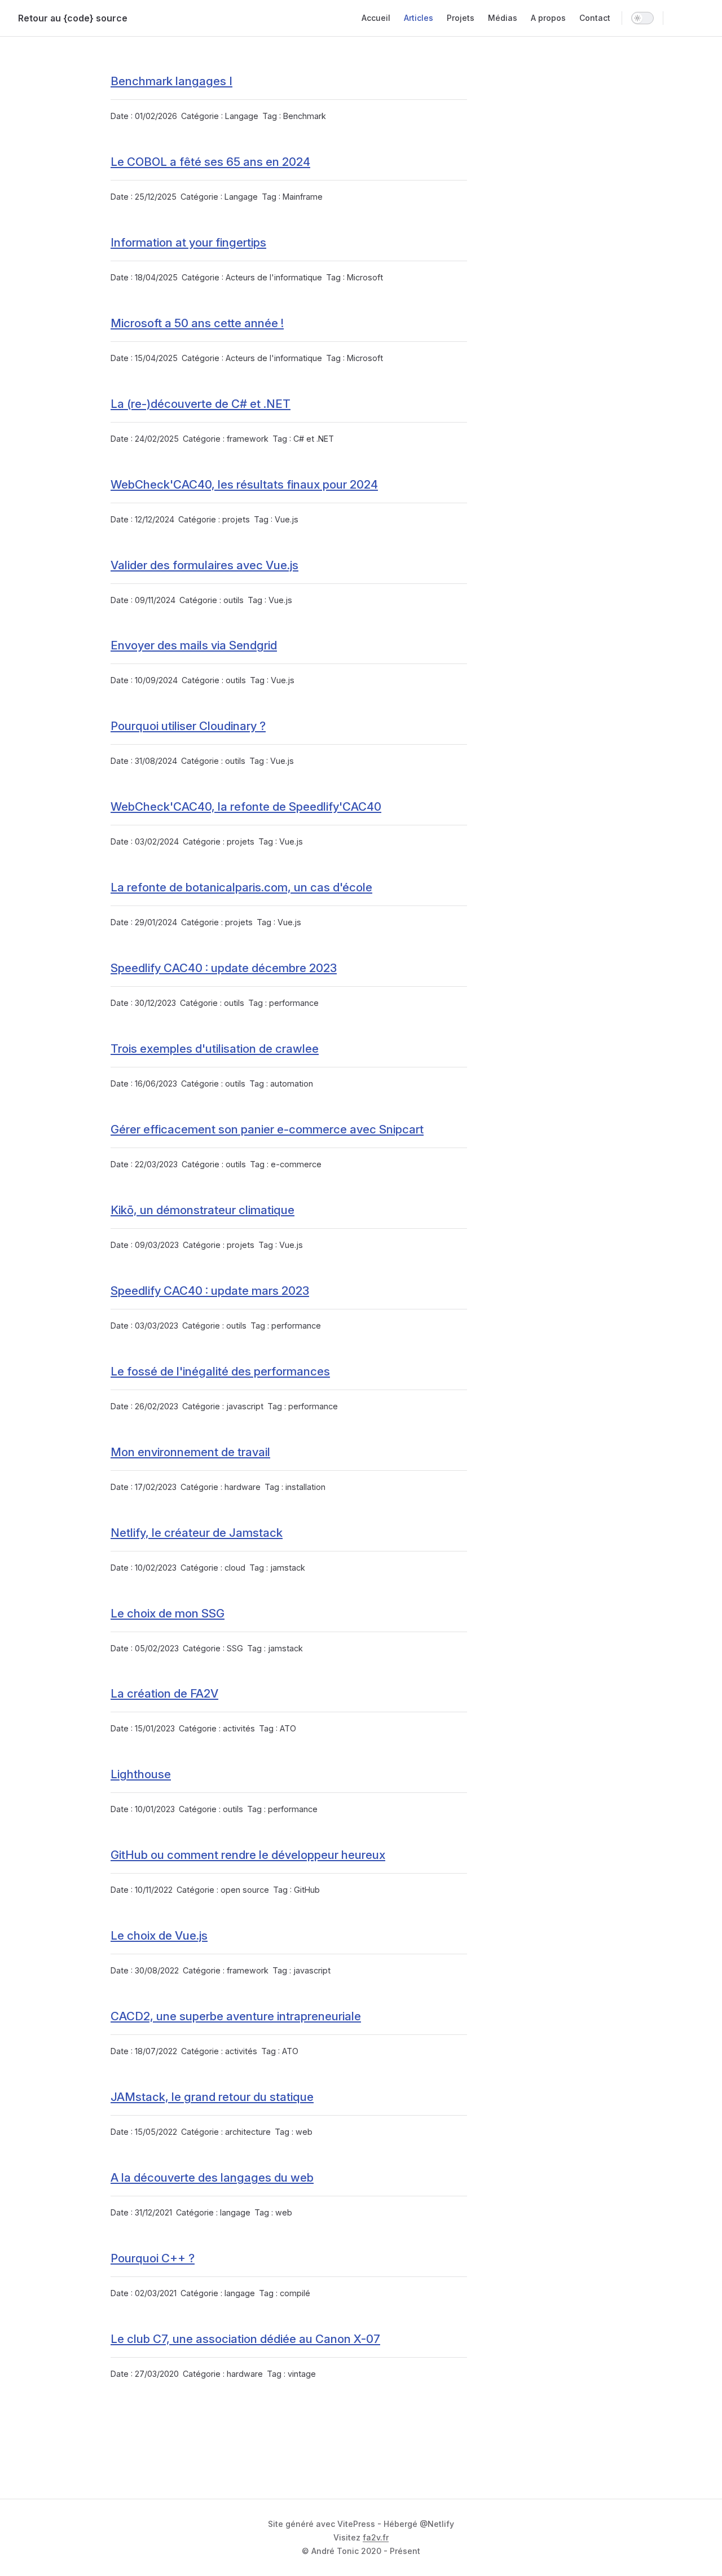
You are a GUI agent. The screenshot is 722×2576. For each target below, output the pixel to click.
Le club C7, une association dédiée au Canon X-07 (245, 2339)
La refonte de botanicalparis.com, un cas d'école (241, 887)
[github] (698, 18)
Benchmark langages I (171, 81)
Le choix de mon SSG (168, 1613)
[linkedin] (678, 18)
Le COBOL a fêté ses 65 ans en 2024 (210, 162)
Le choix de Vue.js (159, 1935)
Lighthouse (141, 1774)
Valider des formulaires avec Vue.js (204, 565)
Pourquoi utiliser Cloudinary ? (188, 726)
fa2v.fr (376, 2537)
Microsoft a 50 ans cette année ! (197, 323)
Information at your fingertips (188, 242)
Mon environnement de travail (190, 1452)
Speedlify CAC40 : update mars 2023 (210, 1291)
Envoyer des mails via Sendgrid (194, 645)
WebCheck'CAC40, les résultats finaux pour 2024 (244, 484)
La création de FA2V (164, 1693)
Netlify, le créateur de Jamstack (197, 1533)
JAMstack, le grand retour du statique (212, 2097)
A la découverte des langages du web (212, 2177)
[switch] (642, 18)
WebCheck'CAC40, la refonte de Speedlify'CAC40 (246, 806)
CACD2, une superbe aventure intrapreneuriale (236, 2016)
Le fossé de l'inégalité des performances (220, 1371)
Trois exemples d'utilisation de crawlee (215, 1049)
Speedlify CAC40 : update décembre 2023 (224, 968)
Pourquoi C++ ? (153, 2258)
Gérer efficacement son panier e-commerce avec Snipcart (267, 1129)
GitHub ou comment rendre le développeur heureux (248, 1855)
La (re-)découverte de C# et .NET (201, 404)
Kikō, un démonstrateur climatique (202, 1210)
